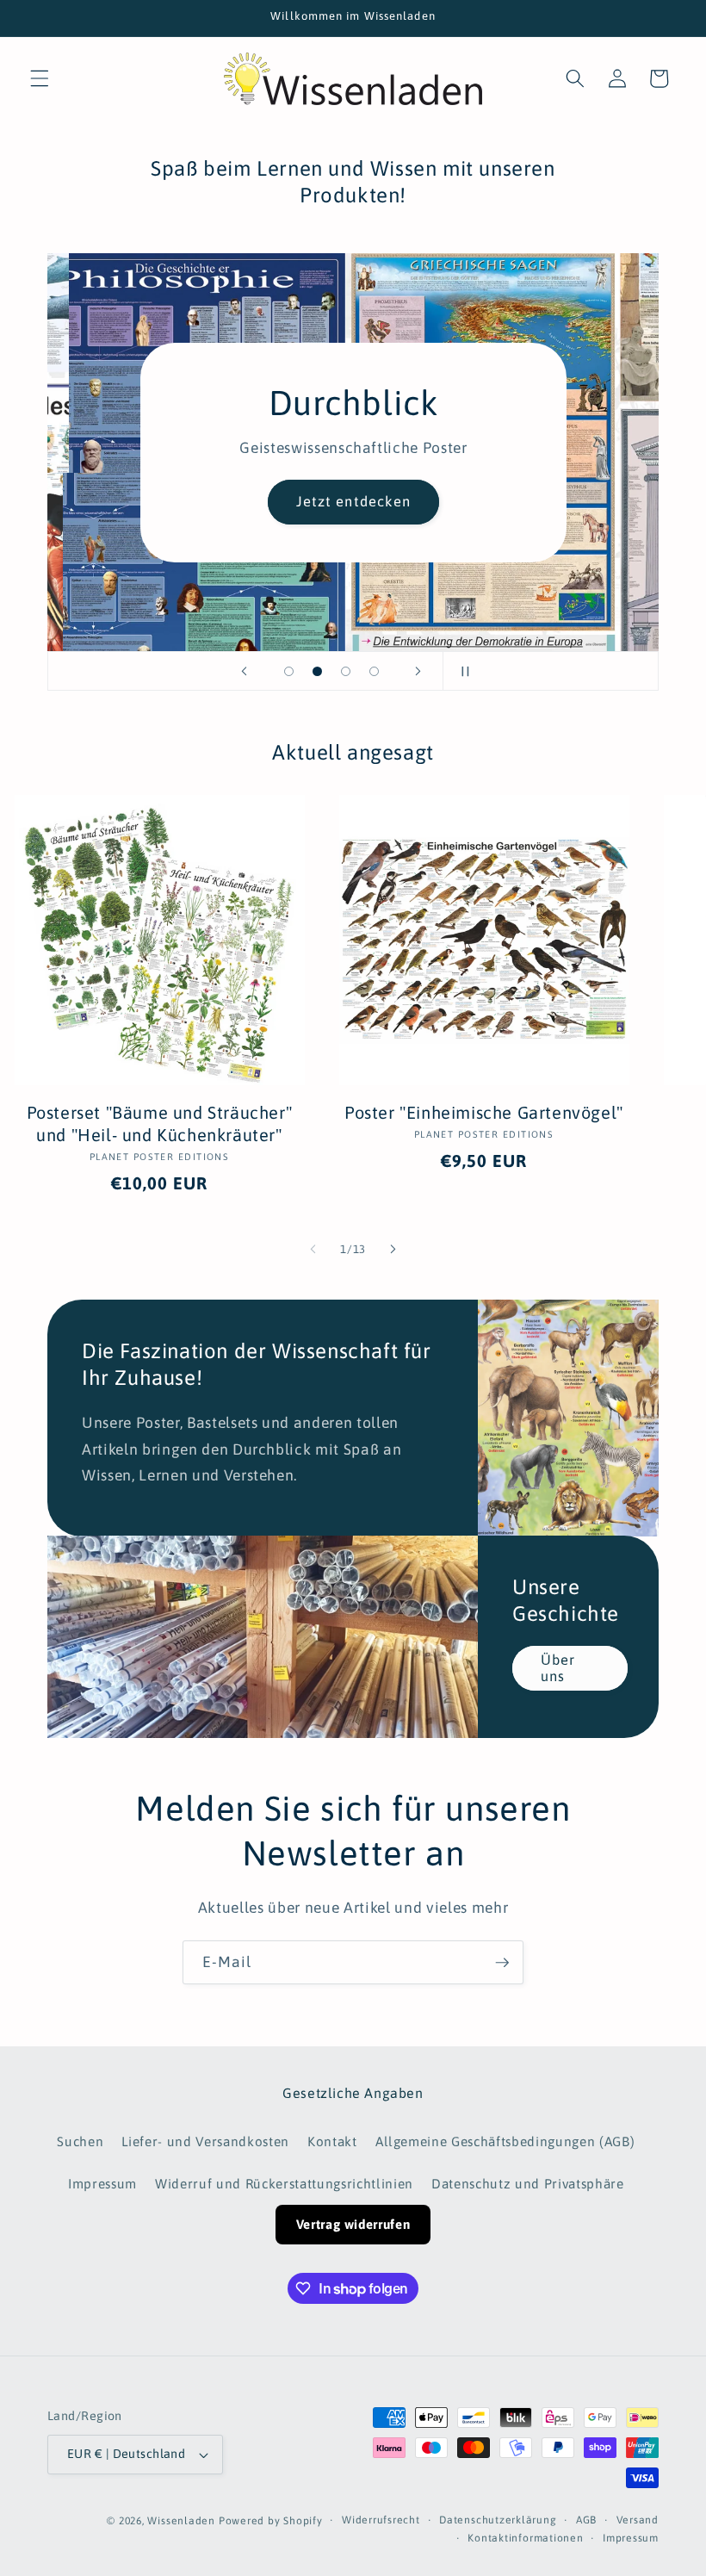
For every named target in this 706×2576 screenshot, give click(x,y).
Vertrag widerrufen (353, 2224)
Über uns (558, 1668)
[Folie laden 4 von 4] (374, 671)
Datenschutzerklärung (498, 2520)
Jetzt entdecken (353, 501)
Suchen (80, 2141)
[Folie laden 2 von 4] (317, 671)
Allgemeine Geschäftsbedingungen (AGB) (505, 2141)
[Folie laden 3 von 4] (346, 671)
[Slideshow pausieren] (461, 671)
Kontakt (332, 2141)
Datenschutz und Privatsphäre (527, 2184)
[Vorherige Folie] (245, 671)
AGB (586, 2520)
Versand (638, 2520)
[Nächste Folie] (418, 671)
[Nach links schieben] (313, 1250)
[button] (40, 78)
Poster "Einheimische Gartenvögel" (484, 1112)
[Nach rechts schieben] (393, 1250)
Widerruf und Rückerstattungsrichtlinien (284, 2184)
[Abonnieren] (502, 1963)
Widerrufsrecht (381, 2520)
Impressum (102, 2184)
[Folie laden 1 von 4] (289, 671)
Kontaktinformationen (525, 2538)
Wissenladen (181, 2521)
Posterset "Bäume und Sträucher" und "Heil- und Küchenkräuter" (160, 1124)
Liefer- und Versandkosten (205, 2141)
